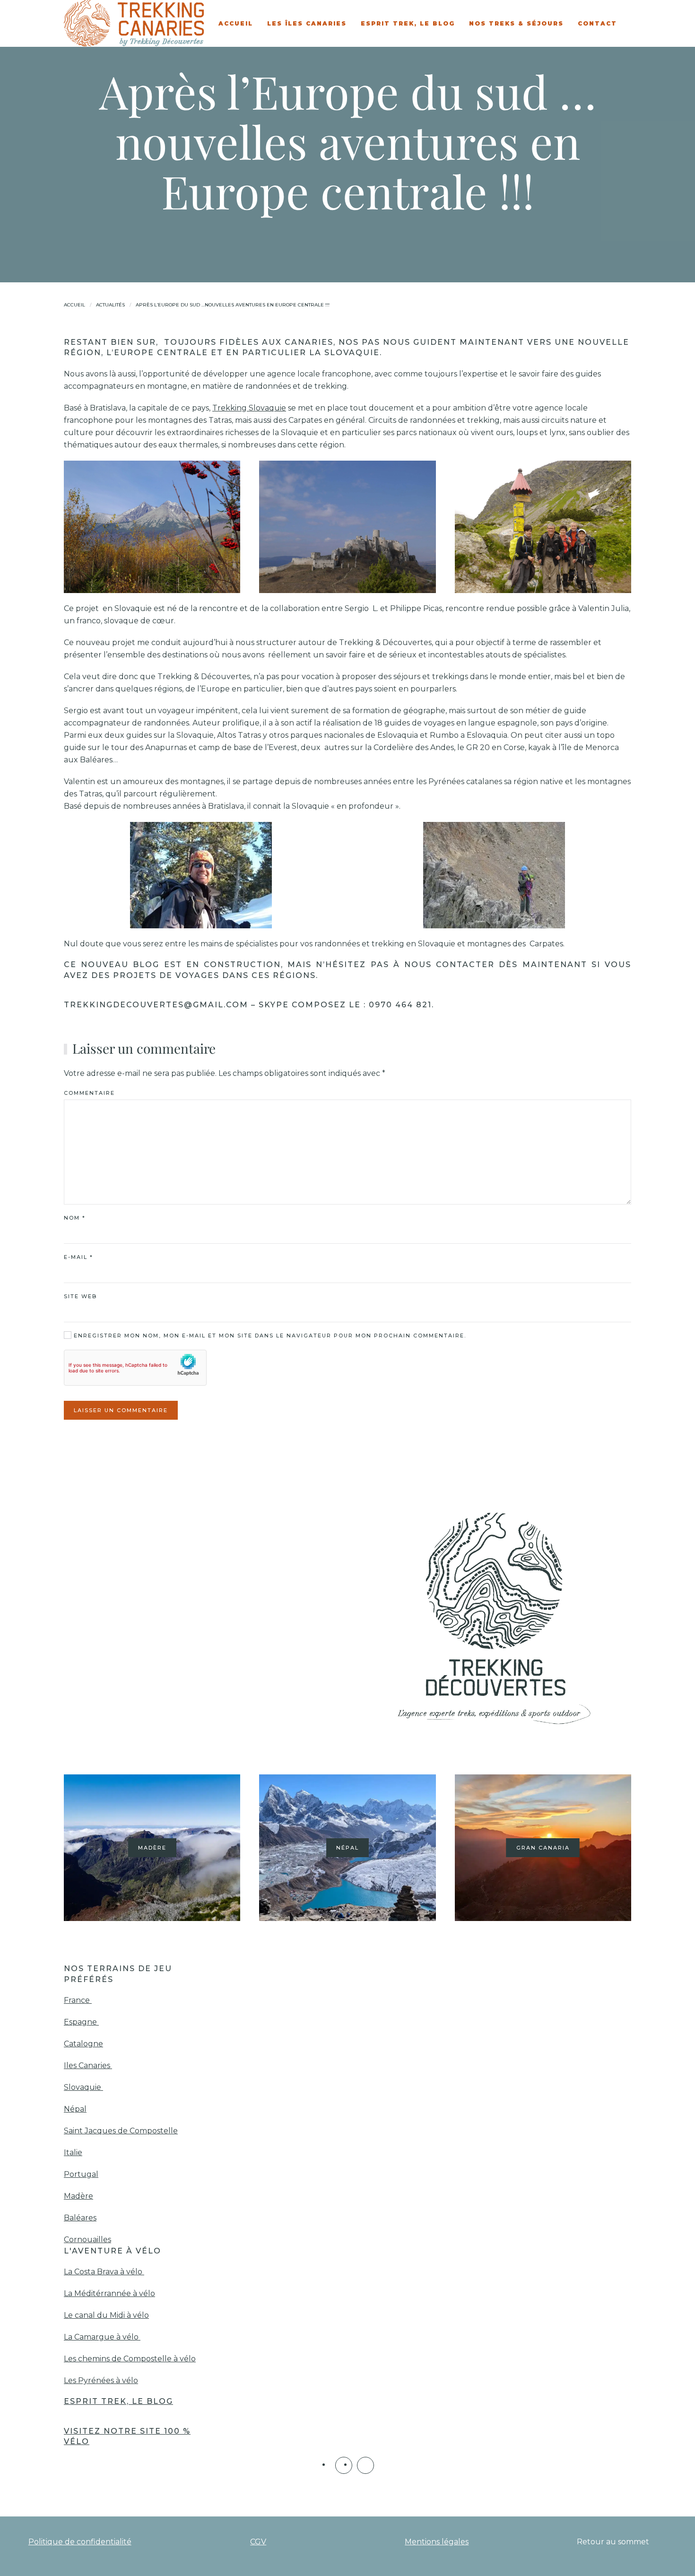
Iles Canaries (88, 2065)
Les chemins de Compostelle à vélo (130, 2359)
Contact (597, 23)
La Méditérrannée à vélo (109, 2293)
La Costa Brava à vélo (104, 2272)
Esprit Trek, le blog (408, 23)
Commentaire (89, 1093)
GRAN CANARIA (543, 1848)
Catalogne (83, 2044)
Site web (80, 1296)
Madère (78, 2196)
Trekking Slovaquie (249, 408)
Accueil (236, 23)
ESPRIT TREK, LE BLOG (118, 2401)
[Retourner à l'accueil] (135, 23)
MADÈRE (152, 1848)
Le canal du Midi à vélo (106, 2315)
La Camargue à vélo (102, 2337)
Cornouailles (87, 2240)
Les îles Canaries (307, 23)
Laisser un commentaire (121, 1410)
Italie (73, 2152)
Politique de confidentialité (80, 2542)
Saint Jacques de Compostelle (121, 2131)
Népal (75, 2109)
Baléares (80, 2218)
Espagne (81, 2022)
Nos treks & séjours (516, 23)
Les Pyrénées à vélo (101, 2380)
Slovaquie (83, 2087)
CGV (258, 2542)
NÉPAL (347, 1848)
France (78, 2000)
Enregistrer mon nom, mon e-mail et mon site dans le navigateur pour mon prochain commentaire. (269, 1336)
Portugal (81, 2174)
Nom (75, 1218)
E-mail (78, 1257)
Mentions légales (437, 2542)
